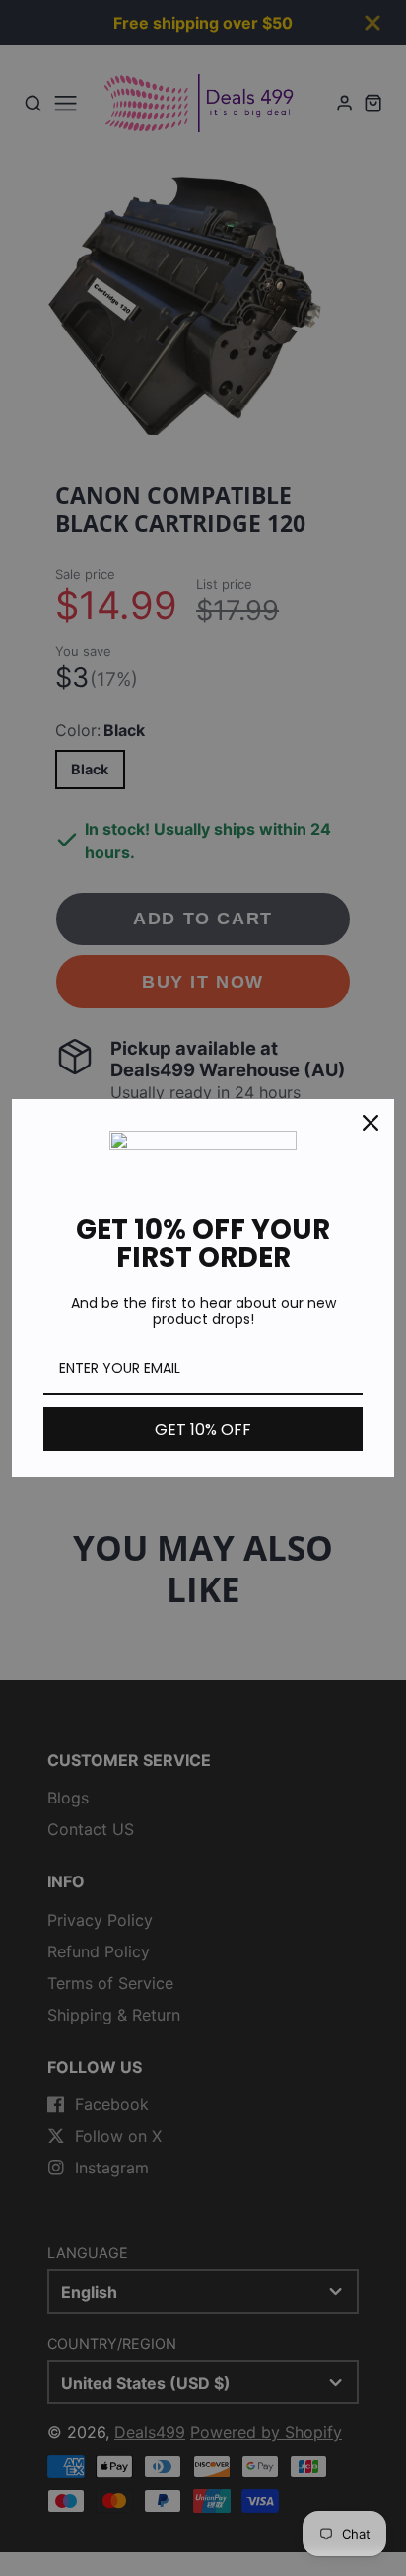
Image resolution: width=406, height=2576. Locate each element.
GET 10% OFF (203, 1429)
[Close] (371, 1123)
